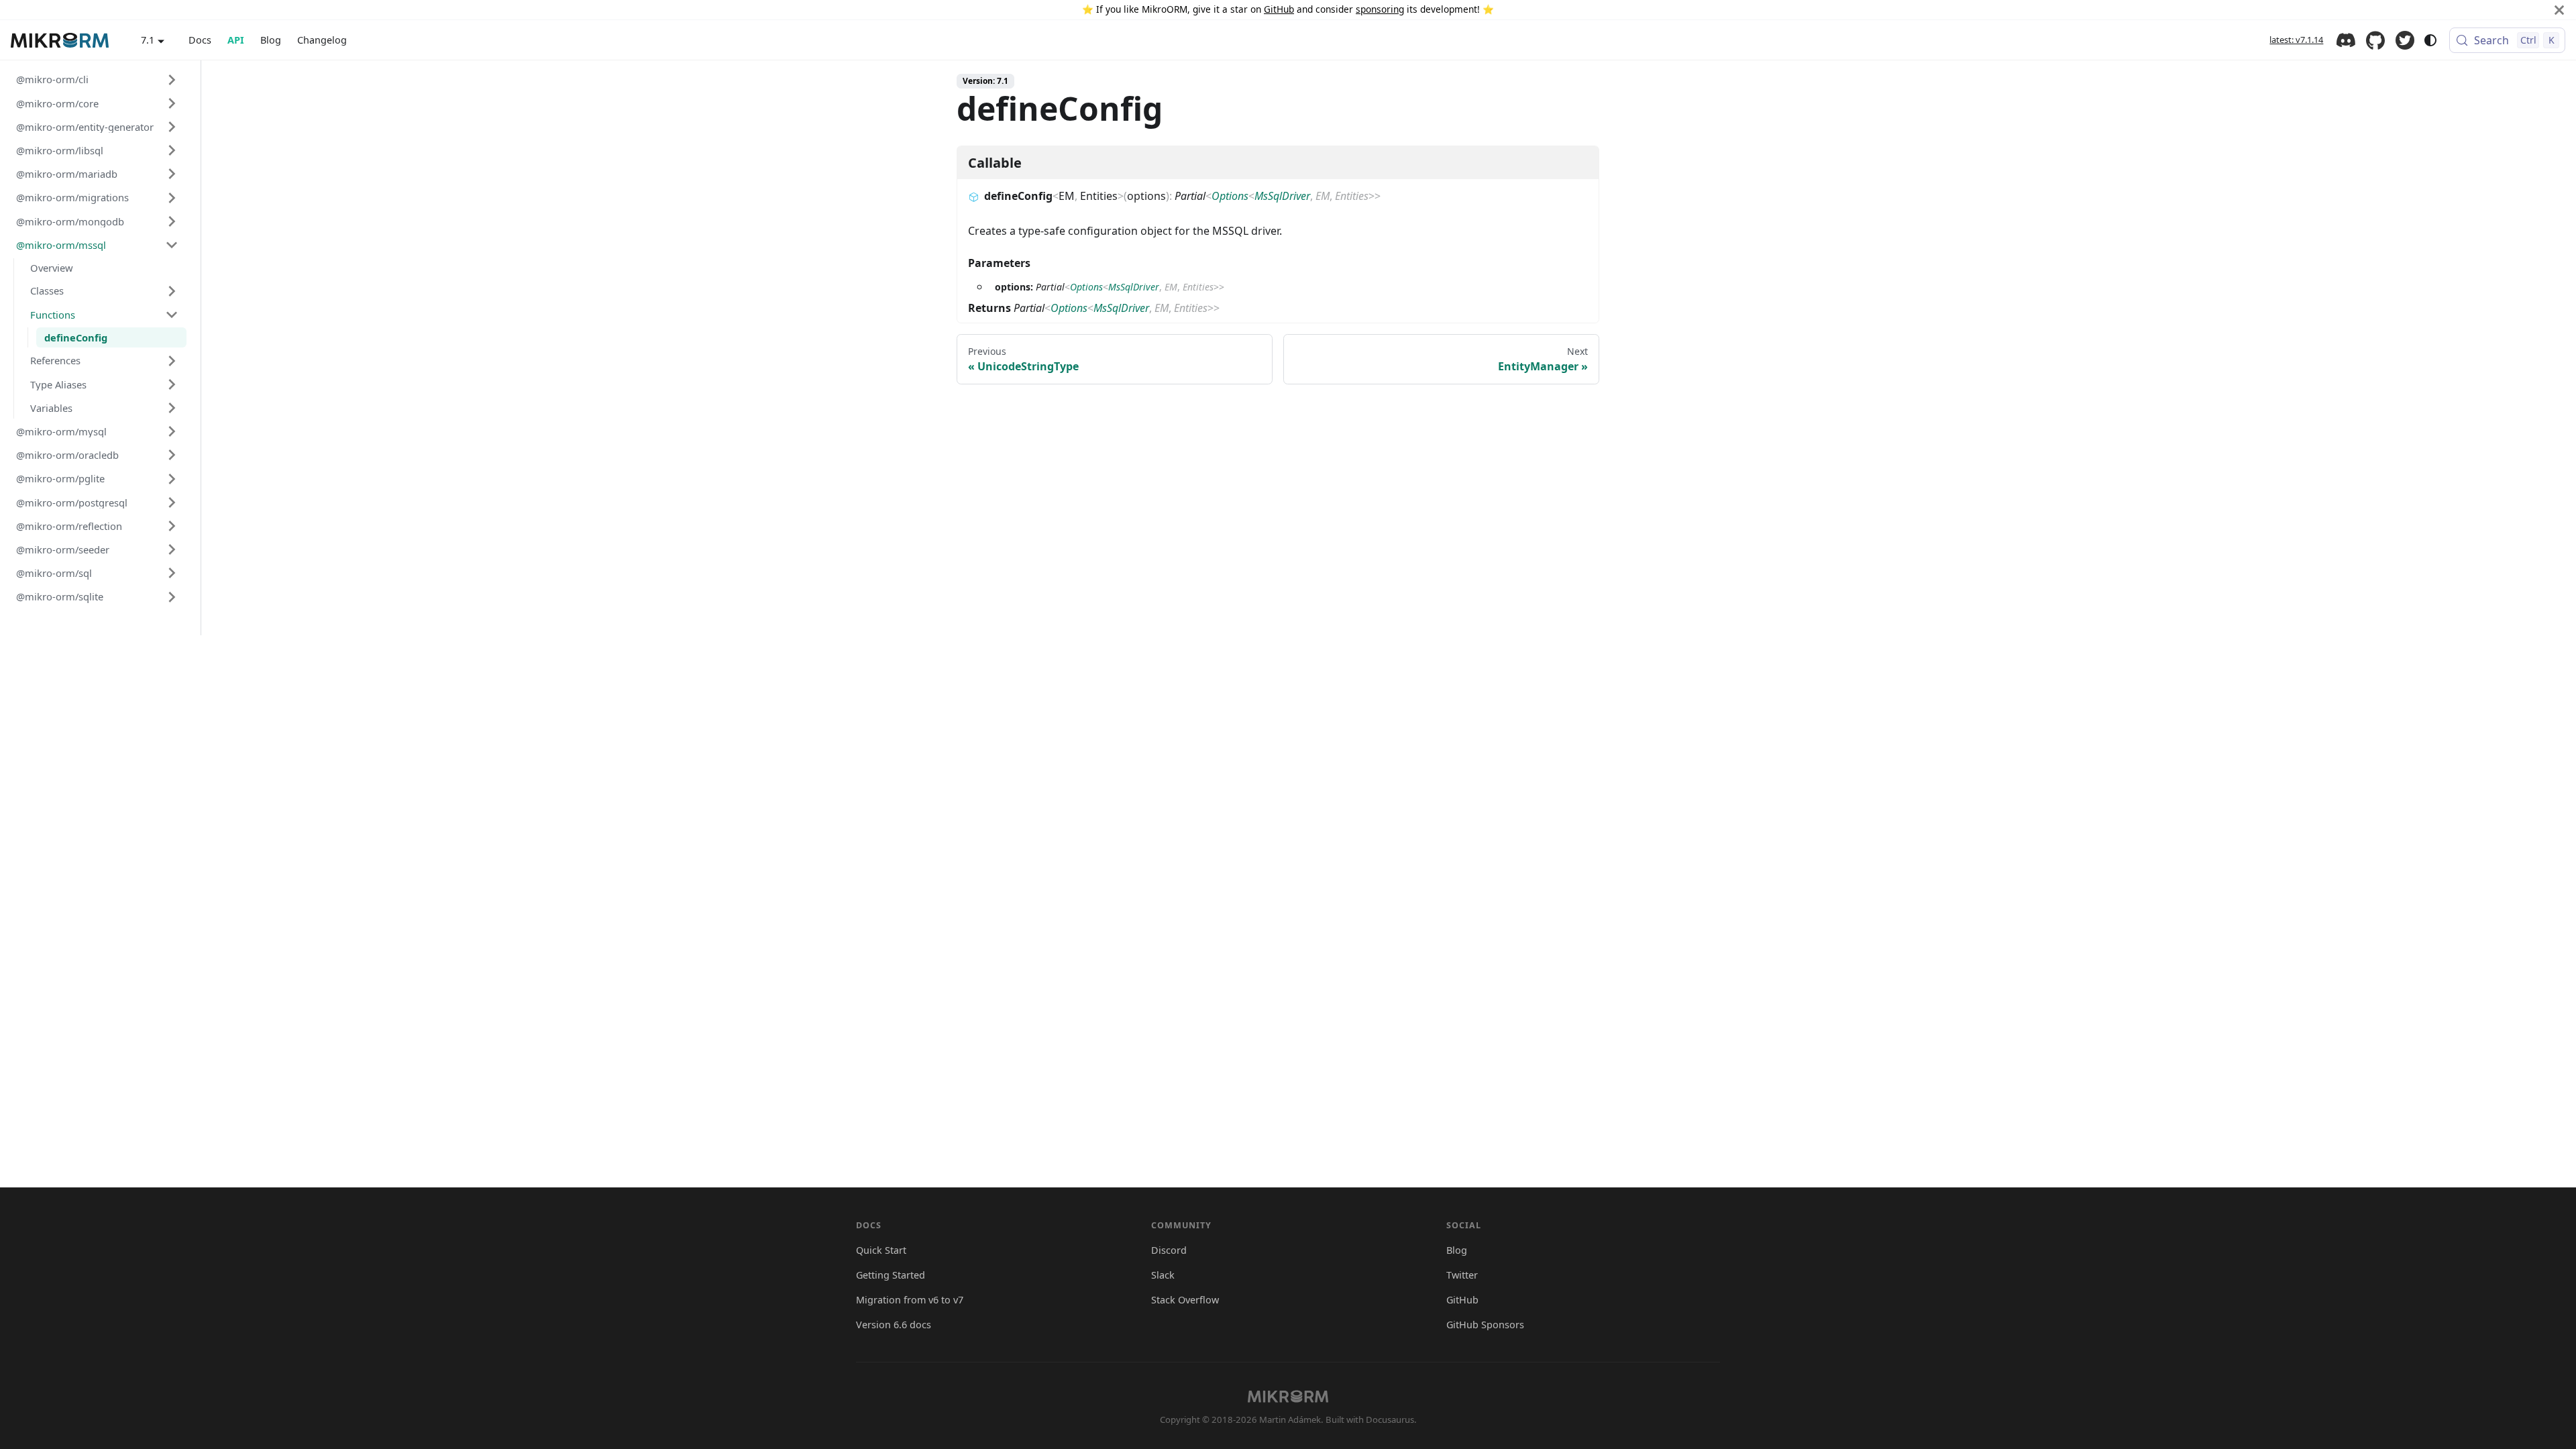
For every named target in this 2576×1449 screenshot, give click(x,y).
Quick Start (881, 1250)
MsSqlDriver (1282, 196)
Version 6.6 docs (894, 1325)
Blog (271, 40)
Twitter (2405, 40)
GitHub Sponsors (1485, 1325)
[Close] (2559, 10)
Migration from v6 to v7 (910, 1300)
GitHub (1279, 9)
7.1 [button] (148, 40)
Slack (1163, 1275)
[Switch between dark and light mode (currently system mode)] (2430, 40)
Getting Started (891, 1275)
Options (1230, 196)
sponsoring (1380, 9)
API (236, 40)
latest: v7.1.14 (2296, 40)
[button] (97, 79)
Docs (200, 40)
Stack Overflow (1185, 1300)
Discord (2346, 40)
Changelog (322, 40)
